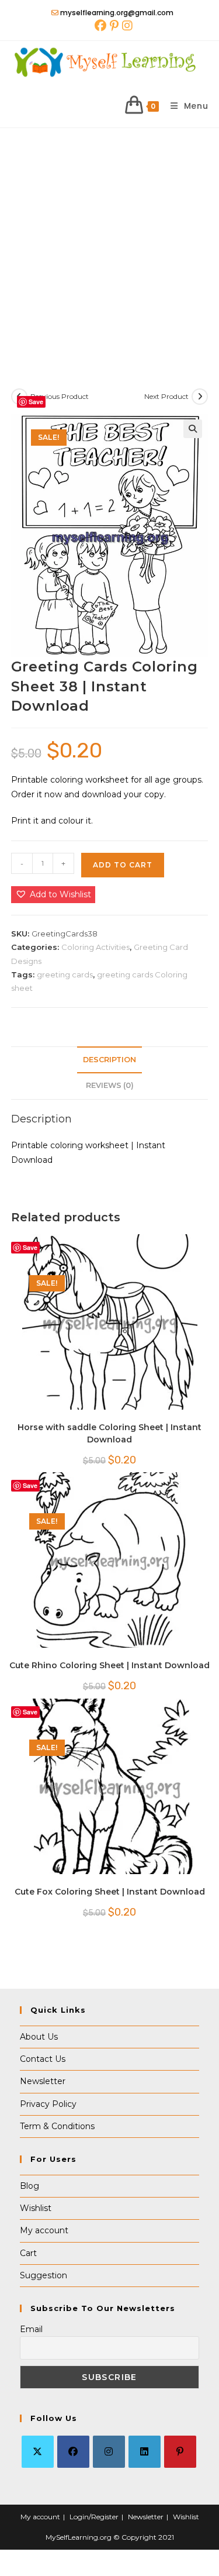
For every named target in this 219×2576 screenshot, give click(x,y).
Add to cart (123, 865)
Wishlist (36, 2208)
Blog (29, 2186)
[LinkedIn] (145, 2452)
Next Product (166, 396)
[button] (193, 429)
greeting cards (65, 974)
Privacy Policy (48, 2104)
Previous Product (60, 396)
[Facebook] (73, 2452)
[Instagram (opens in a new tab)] (126, 26)
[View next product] (200, 397)
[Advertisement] (109, 244)
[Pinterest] (180, 2452)
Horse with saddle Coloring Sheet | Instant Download (109, 1433)
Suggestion (44, 2275)
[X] (38, 2452)
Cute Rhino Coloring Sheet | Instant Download (109, 1665)
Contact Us (43, 2059)
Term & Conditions (57, 2126)
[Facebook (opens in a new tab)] (100, 26)
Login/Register (94, 2517)
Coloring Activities (95, 947)
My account (44, 2230)
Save (36, 402)
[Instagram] (109, 2452)
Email (31, 2329)
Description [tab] (109, 1060)
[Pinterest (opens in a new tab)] (114, 26)
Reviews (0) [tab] (110, 1085)
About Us (39, 2037)
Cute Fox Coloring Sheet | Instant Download (110, 1892)
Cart (28, 2253)
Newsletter (43, 2081)
